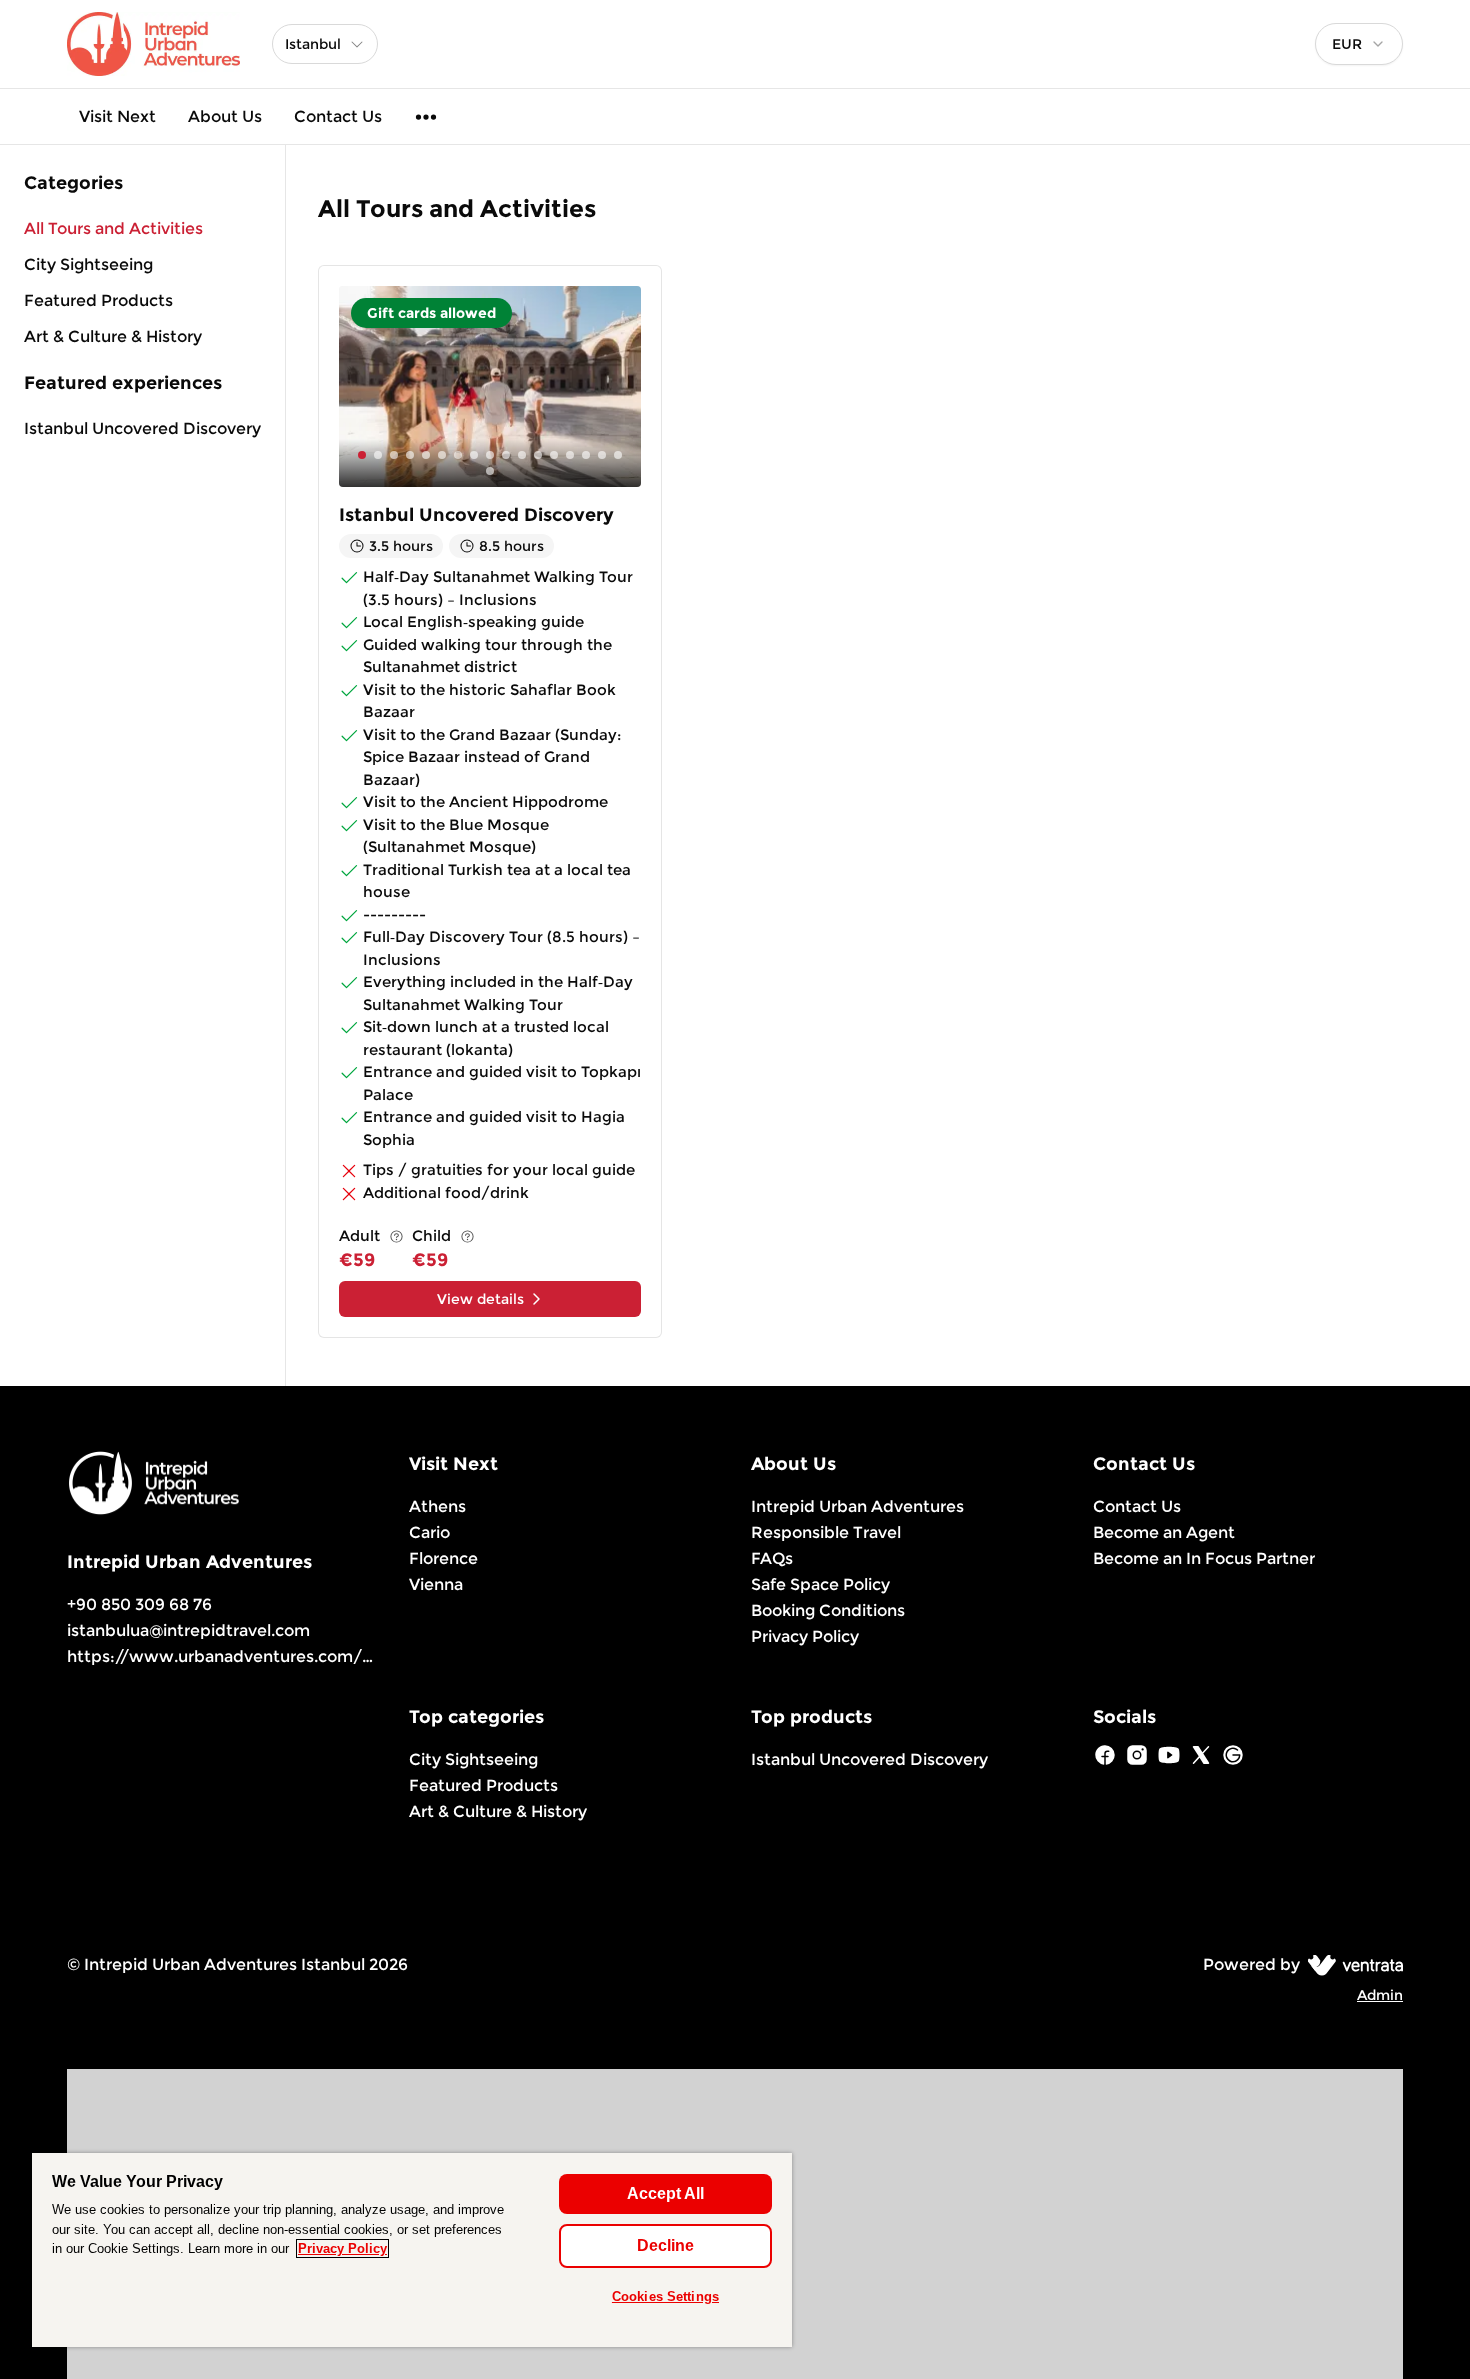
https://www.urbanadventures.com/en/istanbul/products (301, 1656)
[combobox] (1359, 44)
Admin (1380, 1995)
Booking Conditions (828, 1610)
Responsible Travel (826, 1532)
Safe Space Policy (820, 1584)
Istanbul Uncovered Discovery (142, 428)
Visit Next (117, 116)
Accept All (665, 2193)
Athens (437, 1506)
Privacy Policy (805, 1636)
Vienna (436, 1584)
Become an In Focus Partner (1204, 1558)
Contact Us (338, 116)
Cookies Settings (665, 2296)
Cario (429, 1532)
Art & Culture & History (498, 1811)
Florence (443, 1558)
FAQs (772, 1558)
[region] (412, 2250)
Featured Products (483, 1785)
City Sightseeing (473, 1759)
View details (480, 1299)
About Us (225, 116)
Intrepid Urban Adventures (857, 1506)
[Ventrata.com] (1351, 1964)
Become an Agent (1164, 1532)
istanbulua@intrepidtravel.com (188, 1630)
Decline (665, 2245)
